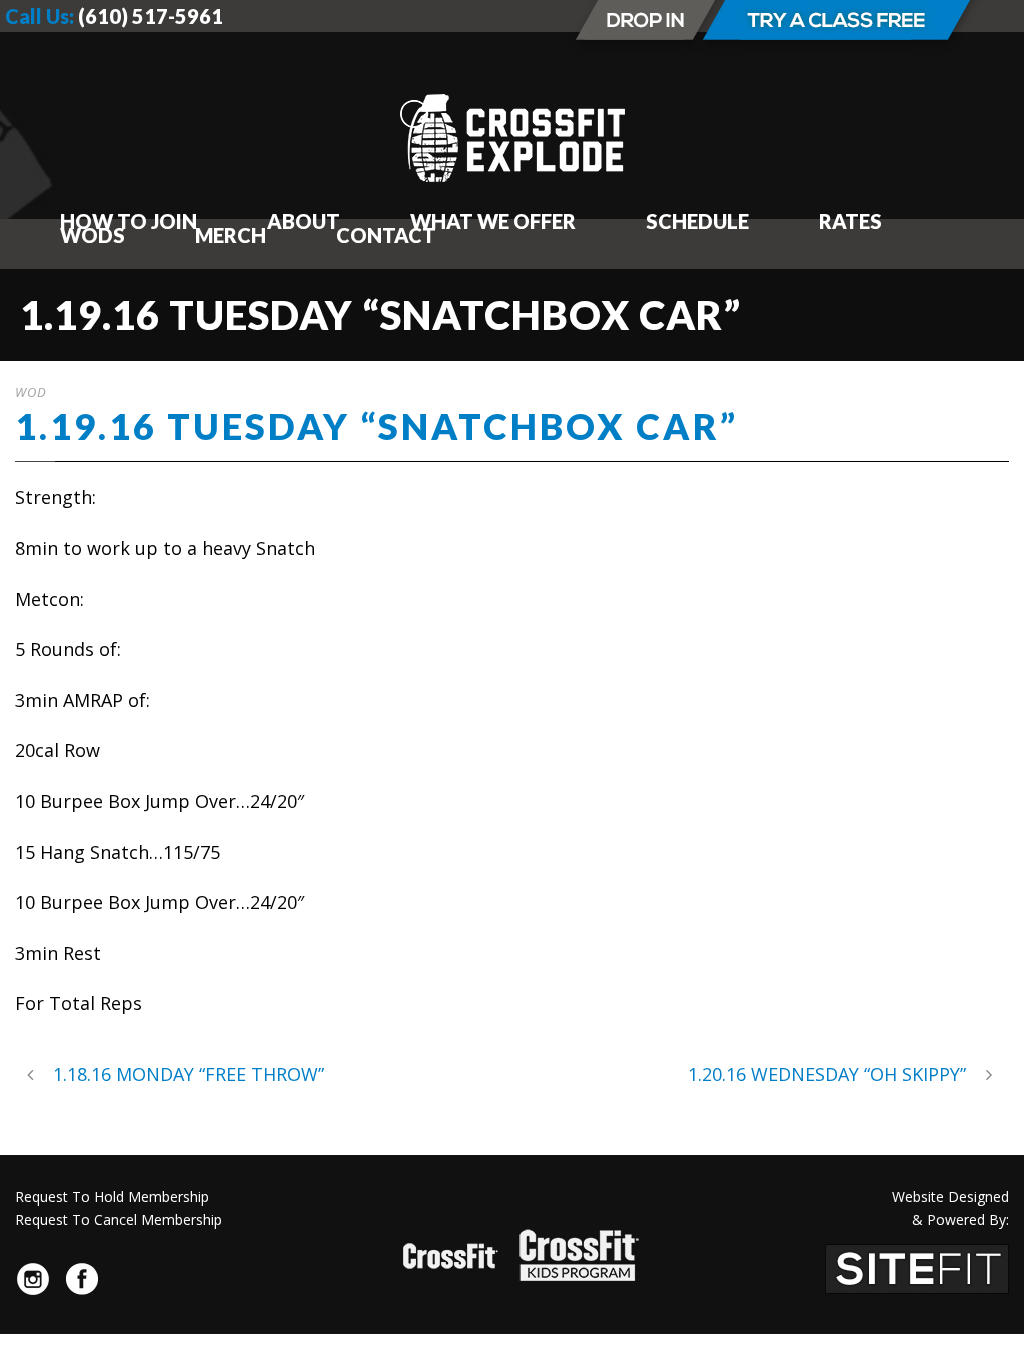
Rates (850, 221)
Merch (230, 235)
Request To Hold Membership (112, 1196)
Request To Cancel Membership (118, 1219)
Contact (386, 235)
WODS (92, 235)
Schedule (697, 221)
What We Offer (493, 221)
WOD (31, 392)
